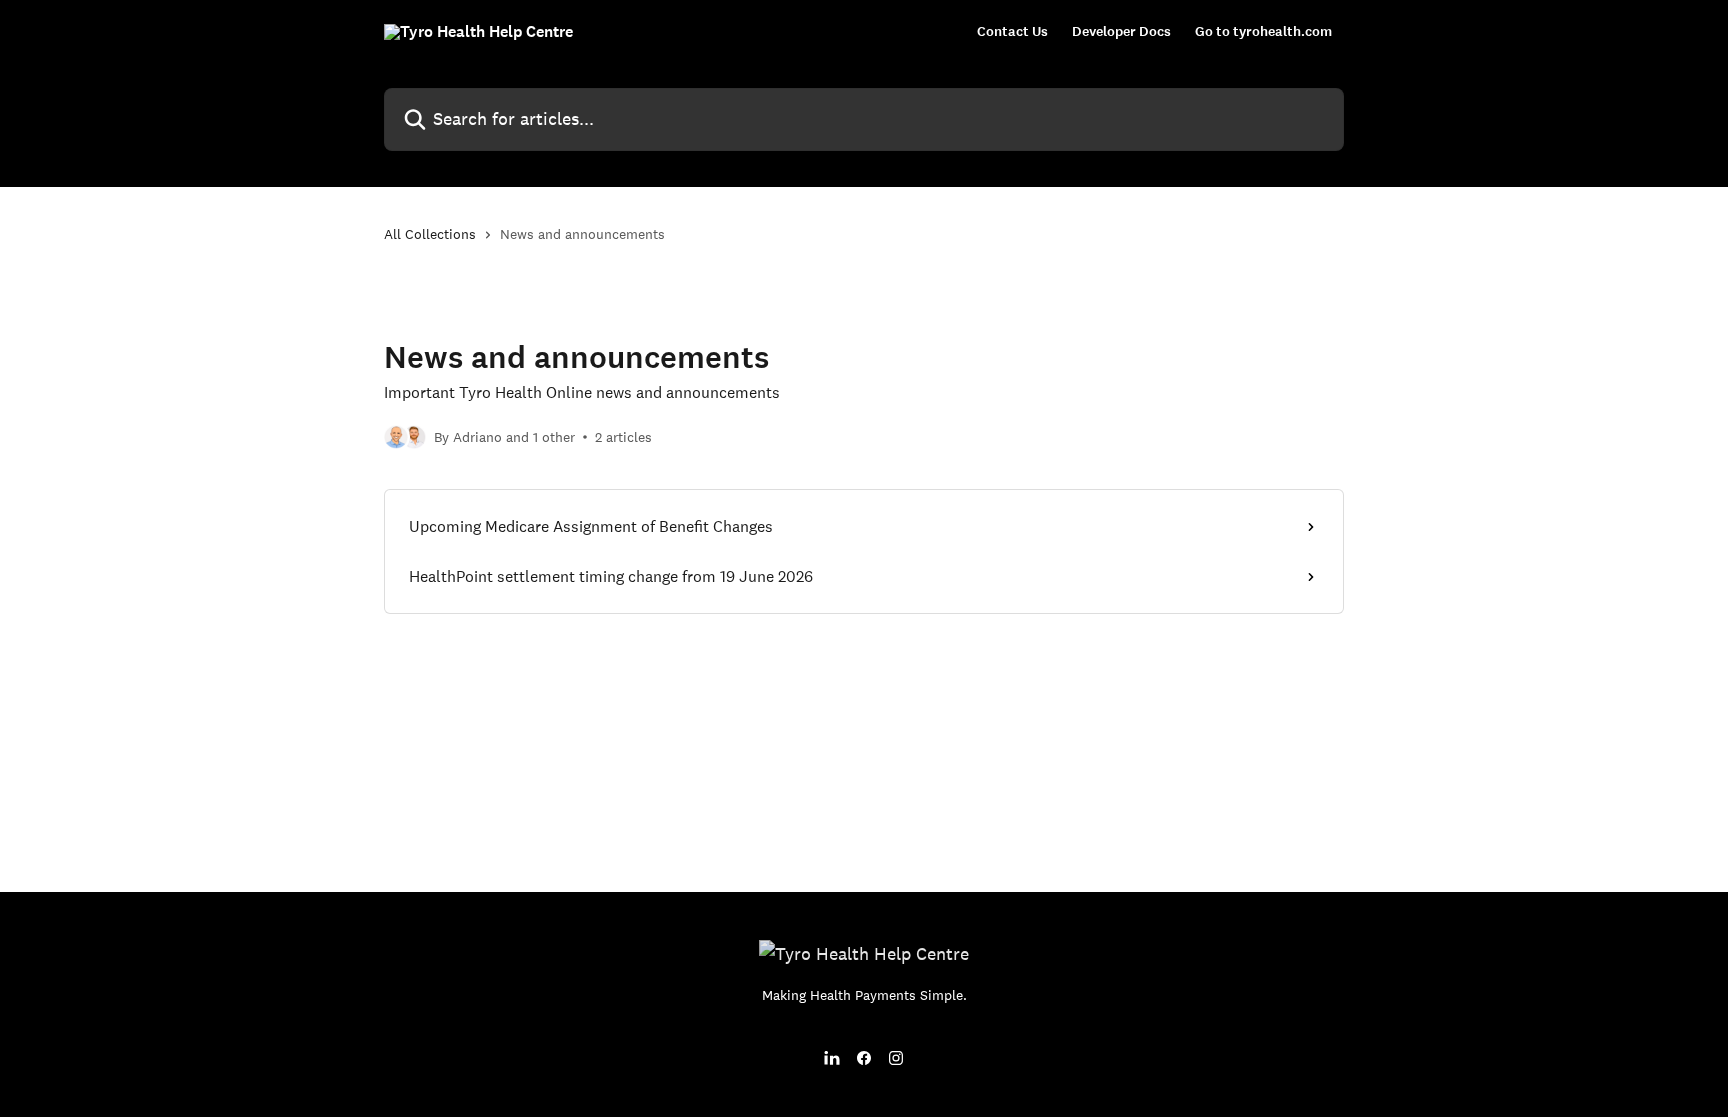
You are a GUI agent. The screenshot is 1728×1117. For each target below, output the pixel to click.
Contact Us (1012, 32)
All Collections (430, 234)
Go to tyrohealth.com (1263, 32)
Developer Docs (1121, 32)
